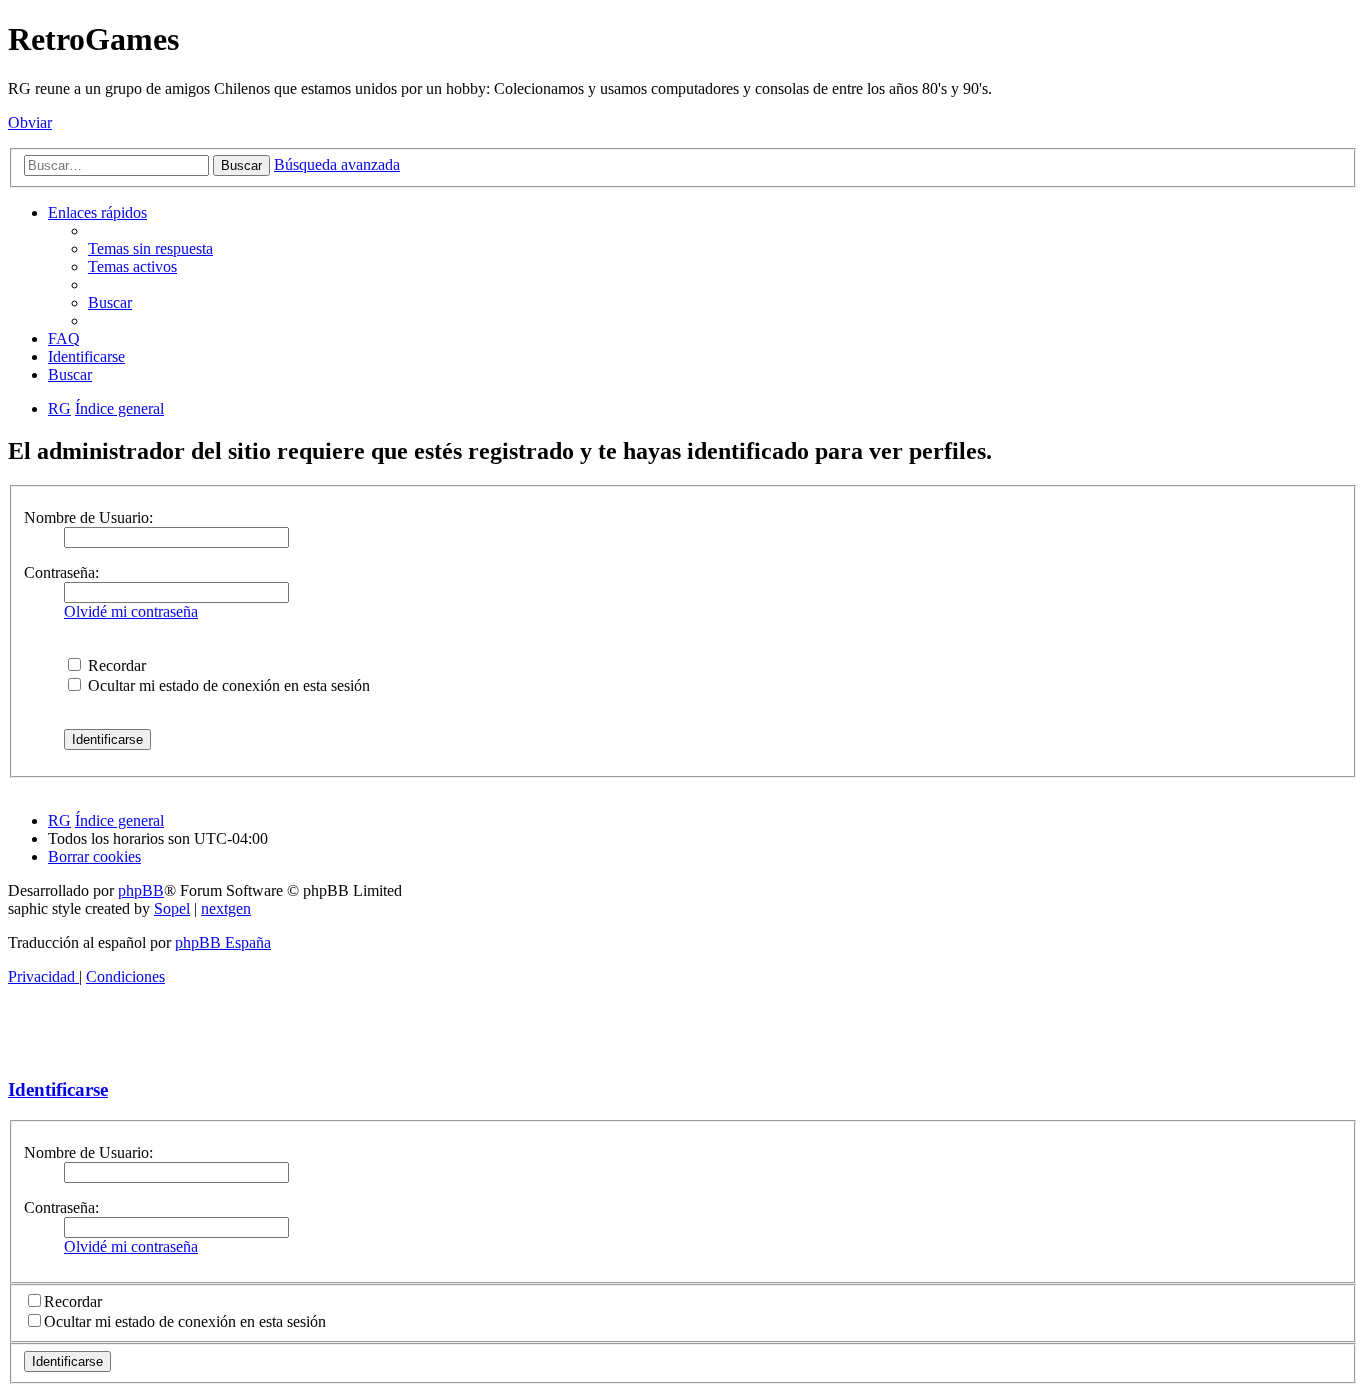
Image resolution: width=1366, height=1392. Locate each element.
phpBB (141, 890)
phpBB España (223, 942)
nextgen (226, 908)
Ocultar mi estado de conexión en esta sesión (227, 685)
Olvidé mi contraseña (131, 611)
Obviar (30, 122)
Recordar (115, 665)
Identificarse (58, 1089)
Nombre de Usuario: (88, 517)
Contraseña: (61, 572)
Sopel (172, 908)
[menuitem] (150, 248)
